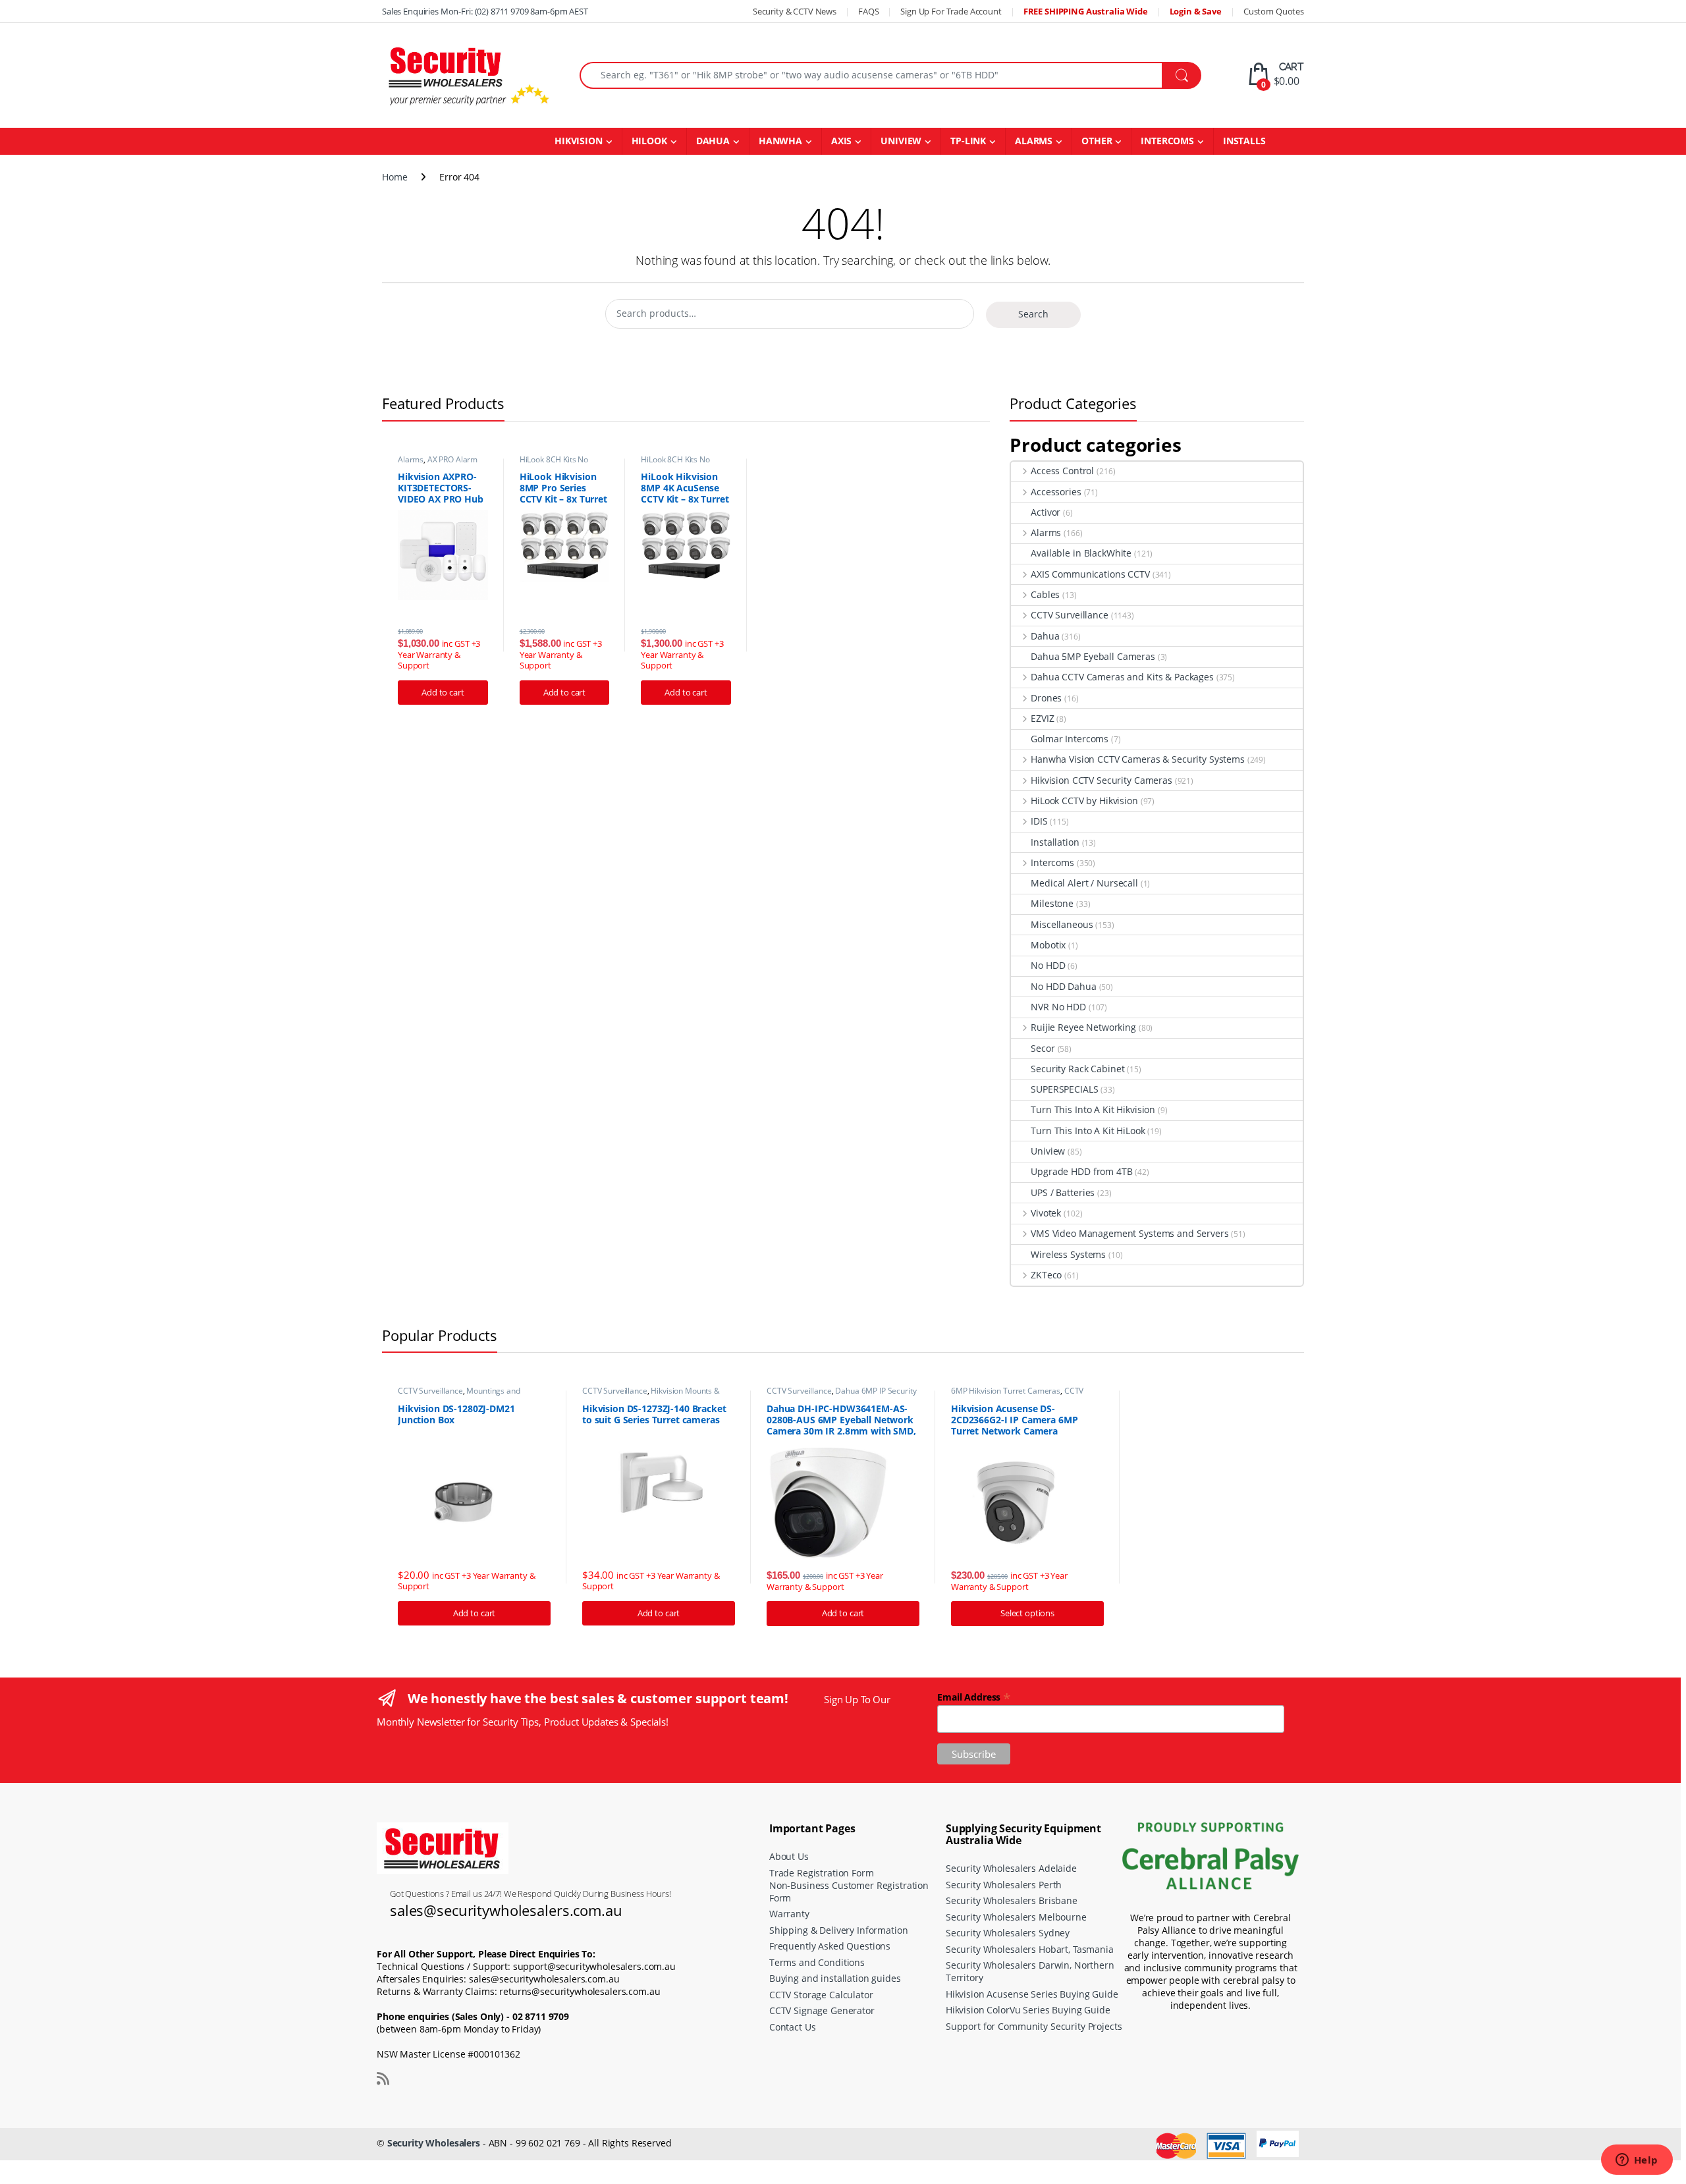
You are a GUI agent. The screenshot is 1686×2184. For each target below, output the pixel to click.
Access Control (1062, 471)
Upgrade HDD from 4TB (1081, 1171)
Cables (1045, 594)
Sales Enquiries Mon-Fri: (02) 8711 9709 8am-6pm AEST (485, 11)
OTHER (1097, 141)
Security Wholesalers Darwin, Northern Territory (1030, 1971)
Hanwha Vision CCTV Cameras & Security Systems (1138, 759)
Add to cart (443, 692)
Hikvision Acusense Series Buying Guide (1032, 1994)
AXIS (841, 141)
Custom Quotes (1274, 11)
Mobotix (1048, 945)
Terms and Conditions (817, 1962)
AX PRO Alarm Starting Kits (438, 464)
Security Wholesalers (434, 2143)
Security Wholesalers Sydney (1008, 1933)
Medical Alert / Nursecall (1084, 883)
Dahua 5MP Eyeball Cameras (1093, 656)
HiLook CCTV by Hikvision (1084, 801)
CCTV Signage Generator (822, 2010)
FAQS (868, 11)
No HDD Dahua (1063, 986)
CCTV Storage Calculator (821, 1995)
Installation (1055, 842)
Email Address (974, 1696)
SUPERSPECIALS (1064, 1089)
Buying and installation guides (835, 1978)
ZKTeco (1046, 1275)
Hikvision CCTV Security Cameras (1101, 780)
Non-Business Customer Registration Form (849, 1892)
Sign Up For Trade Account (951, 11)
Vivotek (1046, 1213)
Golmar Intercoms (1070, 739)
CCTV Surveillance (1069, 615)
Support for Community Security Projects (1034, 2026)
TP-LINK (968, 141)
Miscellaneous (1062, 924)
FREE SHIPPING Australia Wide (1086, 11)
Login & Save (1196, 11)
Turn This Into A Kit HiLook (1088, 1131)
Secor (1043, 1048)
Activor (1046, 512)
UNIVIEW (901, 141)
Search (1033, 314)
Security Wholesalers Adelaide (1011, 1868)
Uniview (1048, 1151)
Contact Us (793, 2027)
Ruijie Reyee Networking (1083, 1027)
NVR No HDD (1058, 1007)
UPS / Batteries (1063, 1192)
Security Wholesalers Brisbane (1012, 1900)
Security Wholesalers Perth (1004, 1885)
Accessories (1056, 492)
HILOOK (649, 141)
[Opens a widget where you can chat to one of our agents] (1637, 2161)
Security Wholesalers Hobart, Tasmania (1030, 1949)
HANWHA (780, 141)
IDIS (1039, 821)
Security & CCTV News (795, 11)
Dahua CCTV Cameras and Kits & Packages (1122, 677)
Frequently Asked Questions (830, 1946)
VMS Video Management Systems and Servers (1129, 1233)
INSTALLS (1244, 141)
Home (394, 177)
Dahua (1045, 636)
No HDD (1048, 965)
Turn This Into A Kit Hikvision (1093, 1109)
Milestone (1052, 903)
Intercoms (1052, 862)
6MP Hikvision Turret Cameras (1006, 1391)
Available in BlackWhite (1081, 553)
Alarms (411, 459)
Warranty (789, 1914)
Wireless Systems (1068, 1254)
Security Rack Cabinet (1077, 1069)
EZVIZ (1042, 718)
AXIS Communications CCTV (1090, 574)
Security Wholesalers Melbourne (1016, 1917)
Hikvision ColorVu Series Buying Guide (1028, 2010)
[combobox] (871, 75)
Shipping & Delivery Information (839, 1930)
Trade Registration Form (822, 1873)
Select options (1027, 1613)
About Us (789, 1856)
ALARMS (1034, 141)
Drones (1046, 698)
